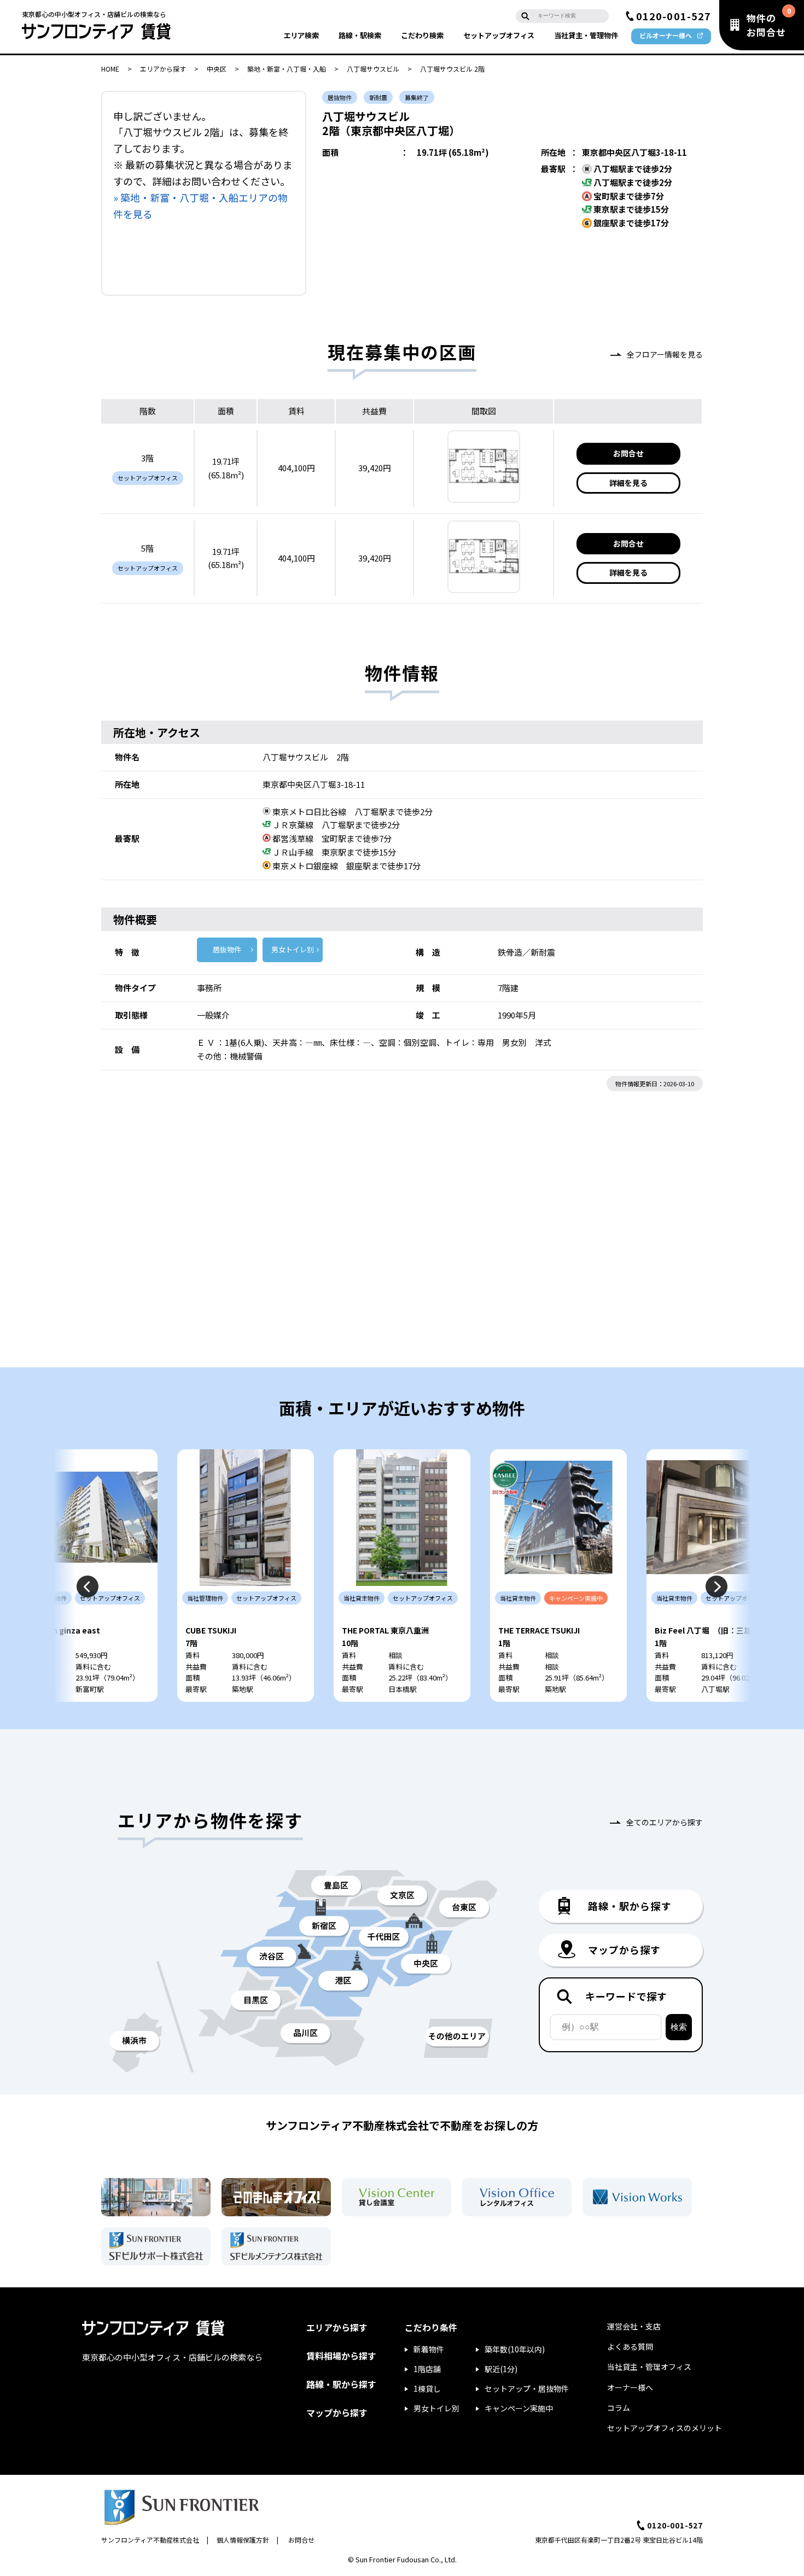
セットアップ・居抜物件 (527, 2388)
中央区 (217, 69)
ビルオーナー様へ (666, 35)
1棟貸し (427, 2388)
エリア (301, 35)
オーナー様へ (630, 2387)
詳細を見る (628, 483)
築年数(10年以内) (515, 2349)
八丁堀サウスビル (373, 69)
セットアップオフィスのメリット (665, 2428)
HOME (110, 69)
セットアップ (499, 35)
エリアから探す (163, 69)
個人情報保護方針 (243, 2540)
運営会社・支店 (634, 2326)
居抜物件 (227, 949)
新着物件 (429, 2349)
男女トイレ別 (293, 949)
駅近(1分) (501, 2369)
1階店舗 (427, 2369)
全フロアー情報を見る (665, 354)
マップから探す (337, 2413)
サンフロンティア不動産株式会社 (150, 2540)
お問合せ (628, 453)
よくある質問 (630, 2346)
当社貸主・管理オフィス (649, 2367)
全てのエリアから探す (665, 1822)
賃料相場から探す (341, 2356)
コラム (619, 2408)
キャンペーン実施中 (519, 2408)
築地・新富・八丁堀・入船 (287, 69)
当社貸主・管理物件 (586, 35)
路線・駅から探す (341, 2384)
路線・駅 (360, 35)
